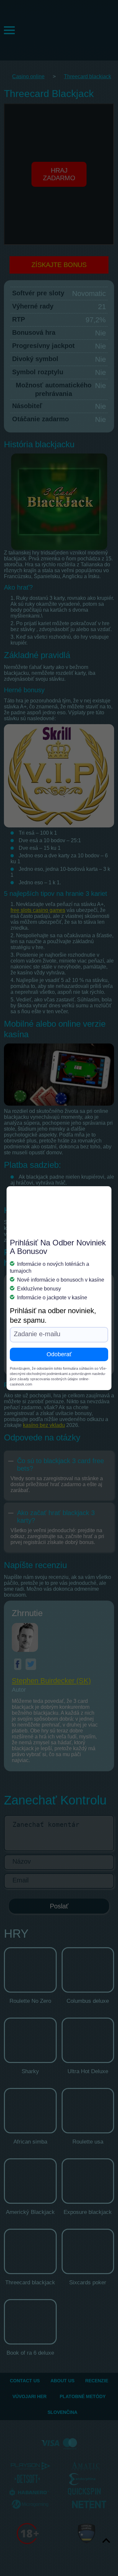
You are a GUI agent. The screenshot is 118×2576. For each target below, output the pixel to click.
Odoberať (59, 1354)
